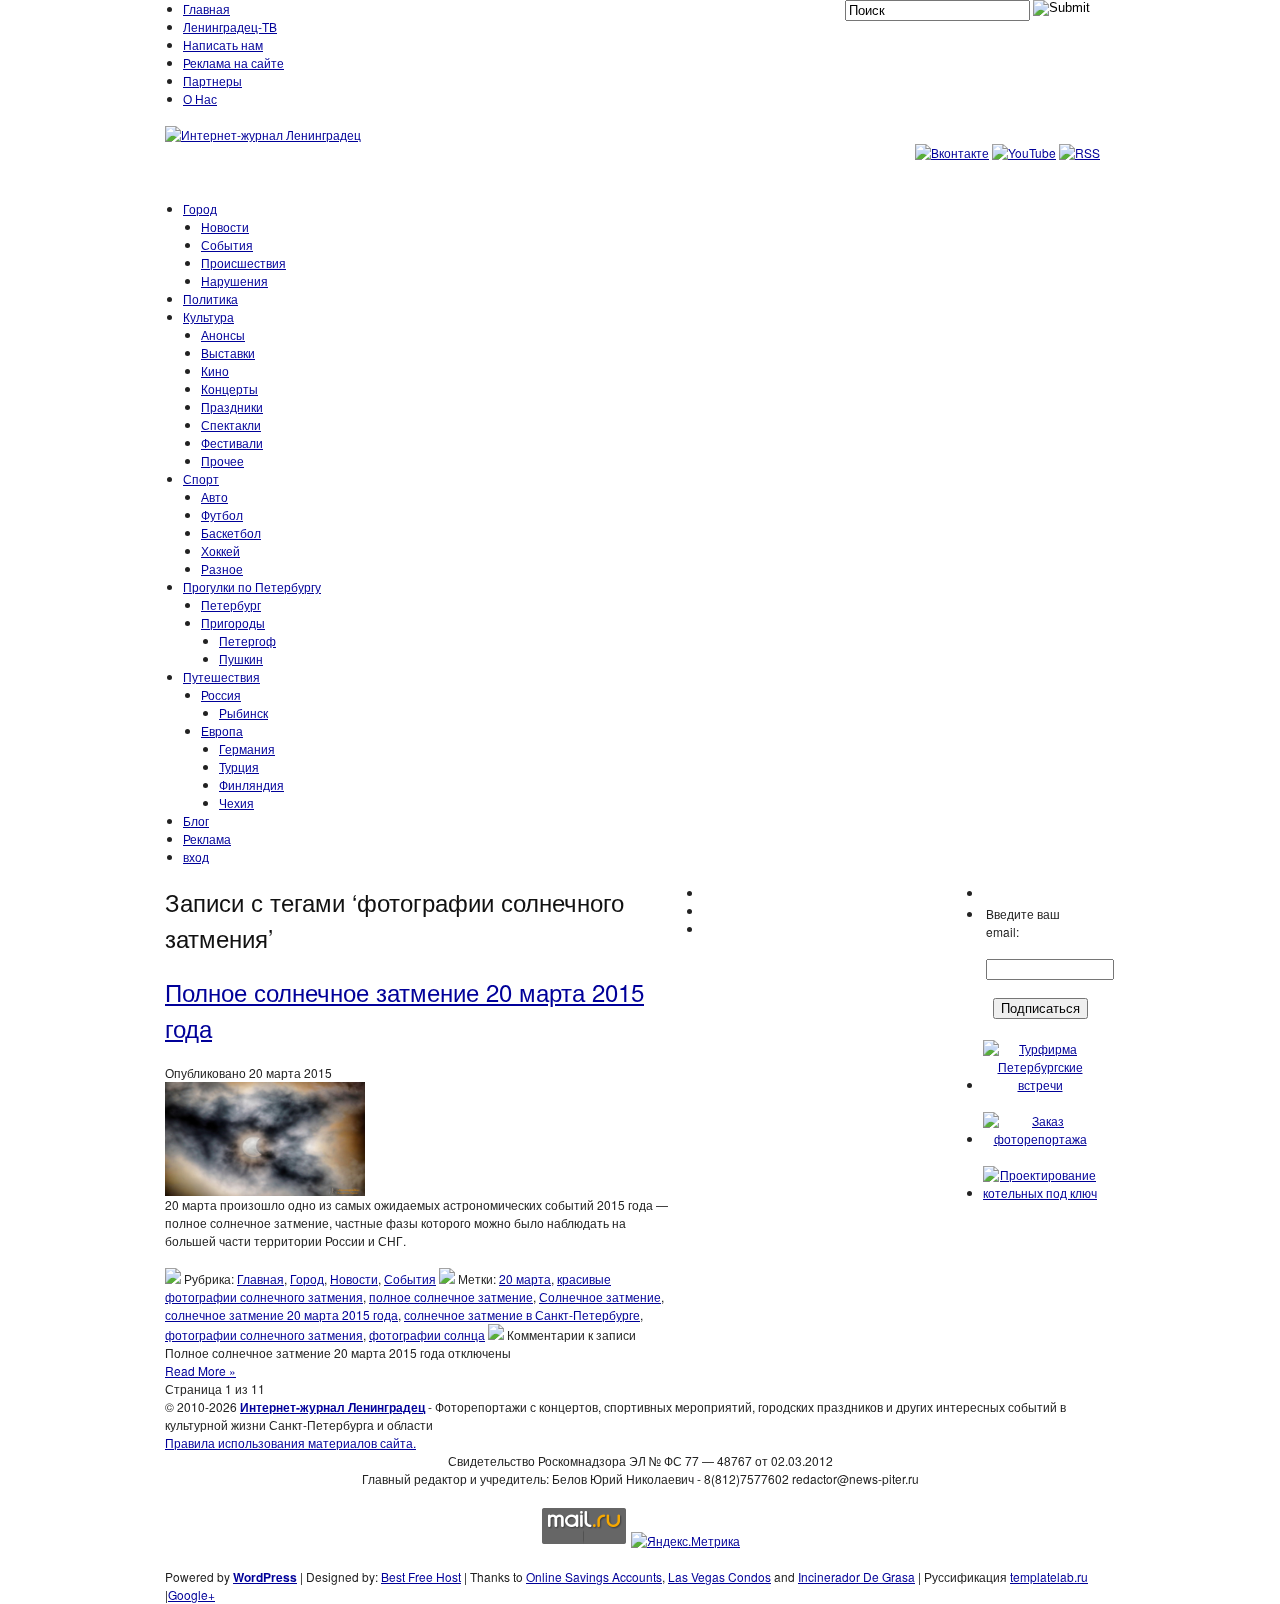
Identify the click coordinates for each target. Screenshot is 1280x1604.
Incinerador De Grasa (856, 1576)
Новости (225, 226)
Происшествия (243, 262)
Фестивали (232, 442)
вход (196, 856)
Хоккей (220, 550)
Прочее (222, 460)
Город (200, 208)
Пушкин (241, 658)
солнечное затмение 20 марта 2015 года (281, 1314)
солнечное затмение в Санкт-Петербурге (522, 1314)
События (227, 244)
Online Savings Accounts (594, 1576)
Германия (247, 748)
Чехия (236, 802)
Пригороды (233, 622)
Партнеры (212, 80)
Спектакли (231, 424)
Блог (196, 820)
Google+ (191, 1594)
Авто (214, 496)
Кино (215, 370)
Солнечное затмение (600, 1296)
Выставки (228, 352)
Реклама (207, 838)
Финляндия (251, 784)
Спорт (201, 478)
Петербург (231, 604)
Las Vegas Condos (719, 1576)
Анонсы (223, 334)
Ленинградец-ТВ (230, 26)
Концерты (229, 388)
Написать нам (223, 44)
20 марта (525, 1278)
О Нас (200, 98)
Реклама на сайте (233, 62)
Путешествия (221, 676)
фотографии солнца (427, 1334)
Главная (206, 8)
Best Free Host (421, 1576)
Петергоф (247, 640)
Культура (208, 316)
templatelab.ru (1049, 1576)
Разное (222, 568)
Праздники (232, 406)
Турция (239, 766)
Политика (210, 298)
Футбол (222, 514)
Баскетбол (231, 532)
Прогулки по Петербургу (252, 586)
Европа (222, 730)
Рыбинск (243, 712)
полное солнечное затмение (451, 1296)
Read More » (200, 1370)
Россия (221, 694)
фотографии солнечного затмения (264, 1334)
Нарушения (234, 280)
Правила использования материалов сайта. (290, 1442)
